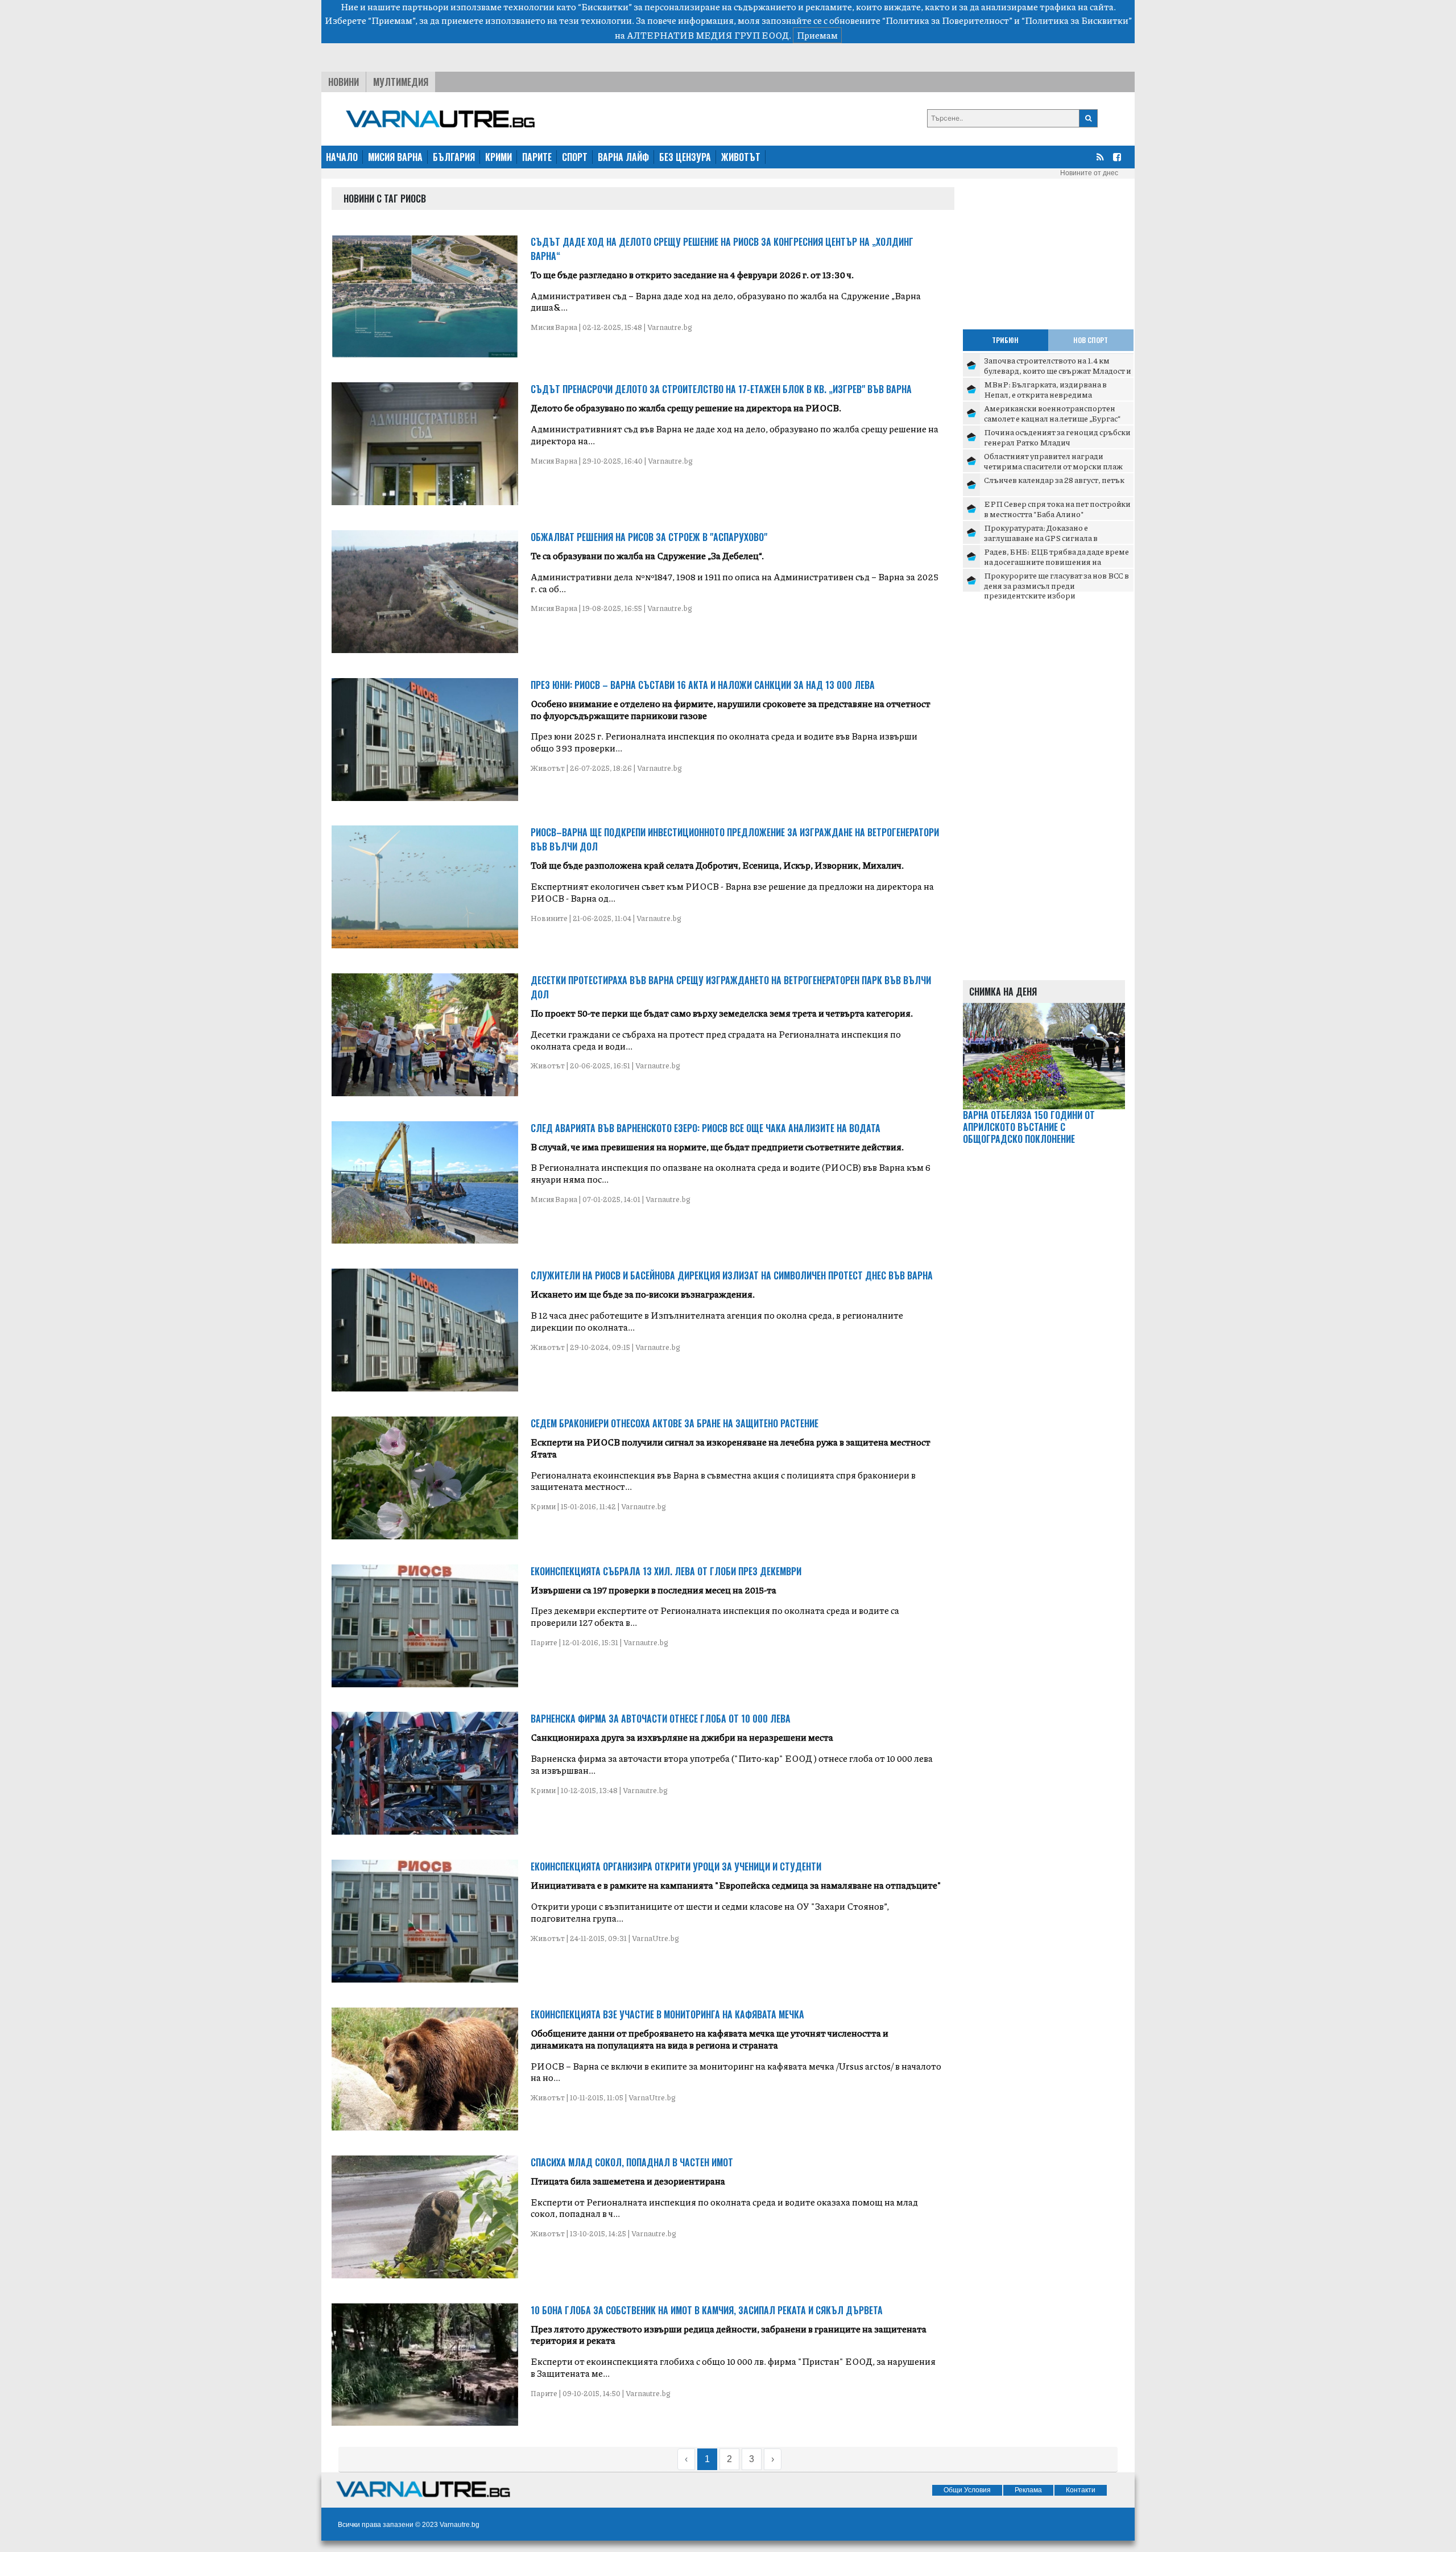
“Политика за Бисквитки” (1077, 20)
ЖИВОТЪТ (741, 157)
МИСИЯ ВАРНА (395, 157)
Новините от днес (1089, 173)
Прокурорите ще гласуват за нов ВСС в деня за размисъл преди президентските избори (1056, 585)
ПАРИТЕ (537, 157)
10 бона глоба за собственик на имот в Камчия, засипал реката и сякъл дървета (707, 2310)
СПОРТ (575, 157)
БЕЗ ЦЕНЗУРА (685, 157)
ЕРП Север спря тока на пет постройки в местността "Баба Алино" (1057, 509)
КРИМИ (499, 157)
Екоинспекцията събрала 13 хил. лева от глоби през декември (666, 1571)
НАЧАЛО (342, 157)
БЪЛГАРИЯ (454, 157)
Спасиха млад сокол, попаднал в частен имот (632, 2162)
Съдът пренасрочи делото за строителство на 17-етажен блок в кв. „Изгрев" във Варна (721, 389)
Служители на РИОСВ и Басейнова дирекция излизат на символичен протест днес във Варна (732, 1275)
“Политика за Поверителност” (947, 20)
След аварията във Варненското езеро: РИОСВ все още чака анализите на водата (706, 1128)
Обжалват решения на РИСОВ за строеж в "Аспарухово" (649, 537)
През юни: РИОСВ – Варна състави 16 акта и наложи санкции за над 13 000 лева (703, 685)
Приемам (817, 35)
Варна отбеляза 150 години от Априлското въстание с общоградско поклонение (1029, 1127)
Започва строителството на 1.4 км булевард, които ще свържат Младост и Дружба (1058, 370)
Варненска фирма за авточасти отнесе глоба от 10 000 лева (661, 1719)
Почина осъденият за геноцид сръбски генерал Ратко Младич (1057, 437)
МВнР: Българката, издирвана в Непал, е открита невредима (1045, 389)
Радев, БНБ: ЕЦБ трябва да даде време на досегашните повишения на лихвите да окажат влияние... (1056, 561)
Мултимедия (401, 82)
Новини (344, 82)
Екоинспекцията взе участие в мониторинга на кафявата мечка (667, 2014)
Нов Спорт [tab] (1091, 340)
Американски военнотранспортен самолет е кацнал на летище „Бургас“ (1052, 413)
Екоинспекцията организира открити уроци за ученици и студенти (676, 1866)
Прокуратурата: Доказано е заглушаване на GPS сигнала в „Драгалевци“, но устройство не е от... (1054, 537)
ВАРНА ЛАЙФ (623, 157)
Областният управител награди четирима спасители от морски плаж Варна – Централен (1053, 466)
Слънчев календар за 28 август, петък (1054, 480)
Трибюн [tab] (1005, 340)
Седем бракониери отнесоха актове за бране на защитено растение (675, 1423)
